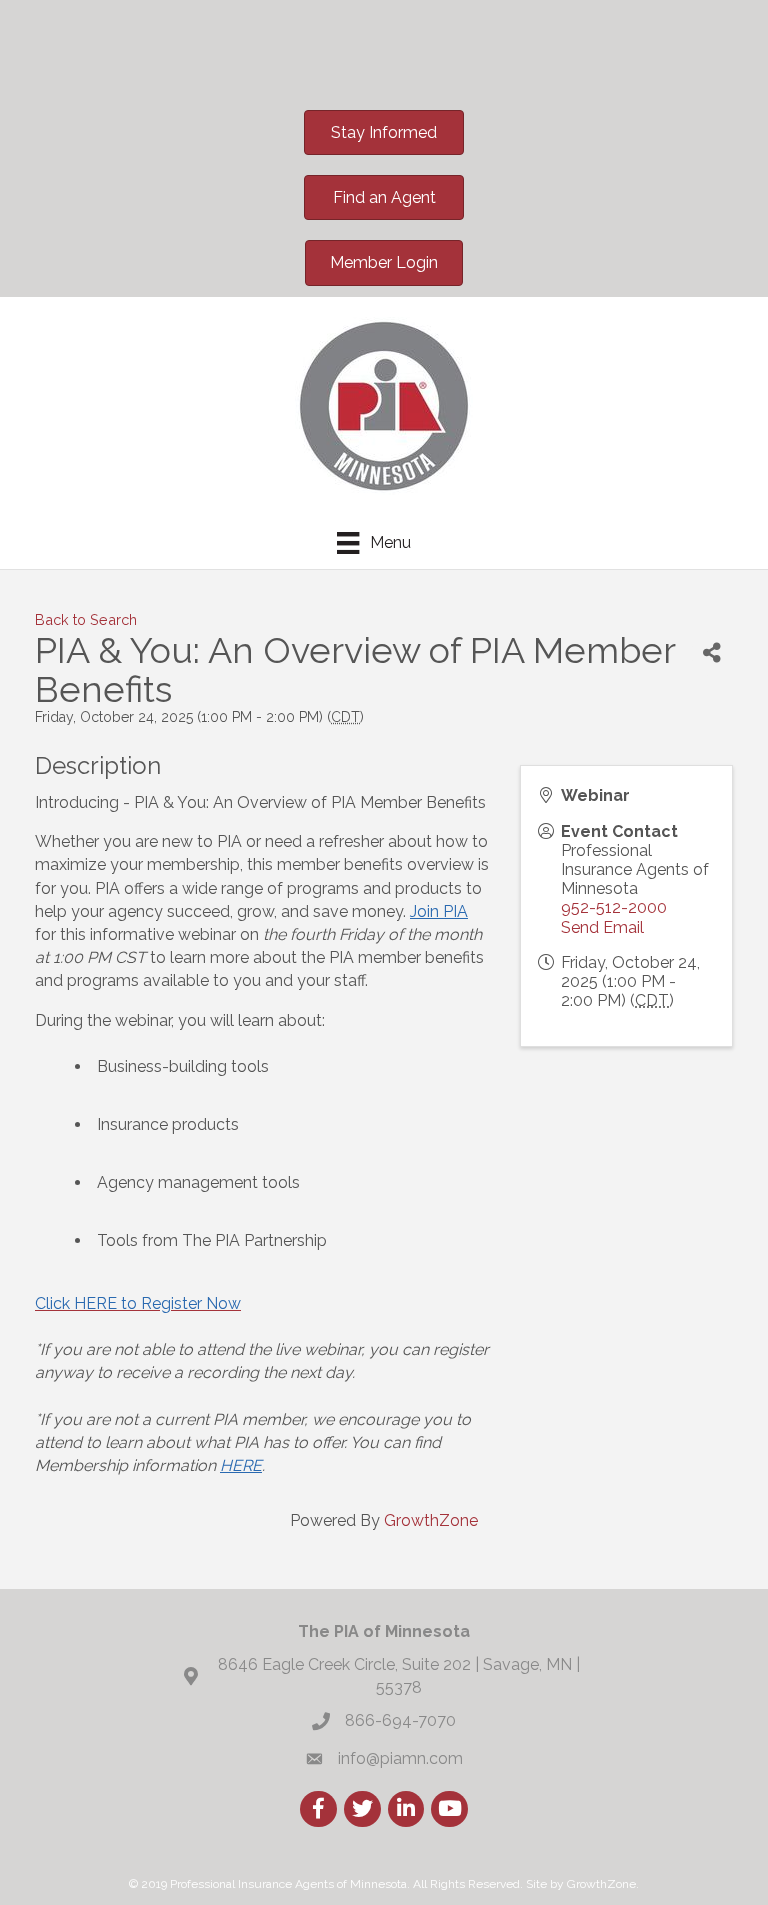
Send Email (602, 927)
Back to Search (86, 619)
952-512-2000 (614, 907)
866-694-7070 (400, 1720)
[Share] (712, 653)
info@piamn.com (400, 1758)
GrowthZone (431, 1520)
